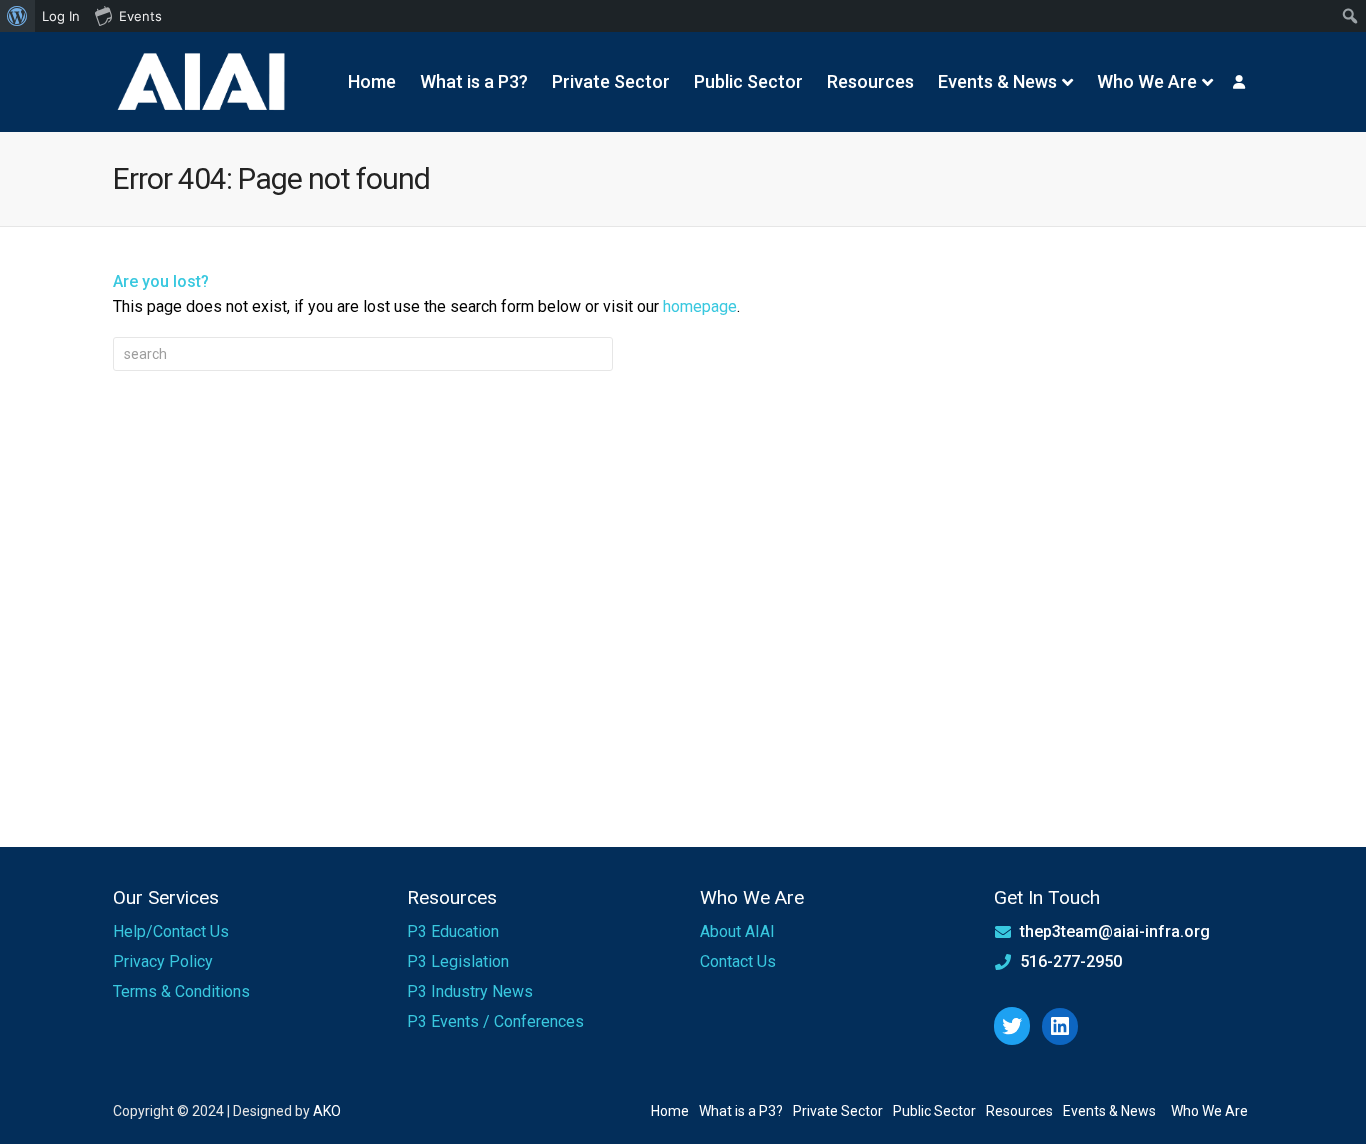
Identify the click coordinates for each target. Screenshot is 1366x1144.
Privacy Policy (163, 961)
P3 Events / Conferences (495, 1021)
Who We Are (1147, 81)
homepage (700, 306)
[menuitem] (17, 16)
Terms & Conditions (181, 991)
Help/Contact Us (171, 931)
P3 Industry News (470, 991)
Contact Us (738, 961)
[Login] (1239, 82)
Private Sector (611, 81)
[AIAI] (203, 82)
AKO (327, 1111)
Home (372, 81)
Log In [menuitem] (61, 16)
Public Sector (748, 81)
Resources (870, 81)
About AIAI (737, 931)
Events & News (997, 81)
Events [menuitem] (140, 16)
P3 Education (453, 931)
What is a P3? (474, 81)
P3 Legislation (458, 961)
